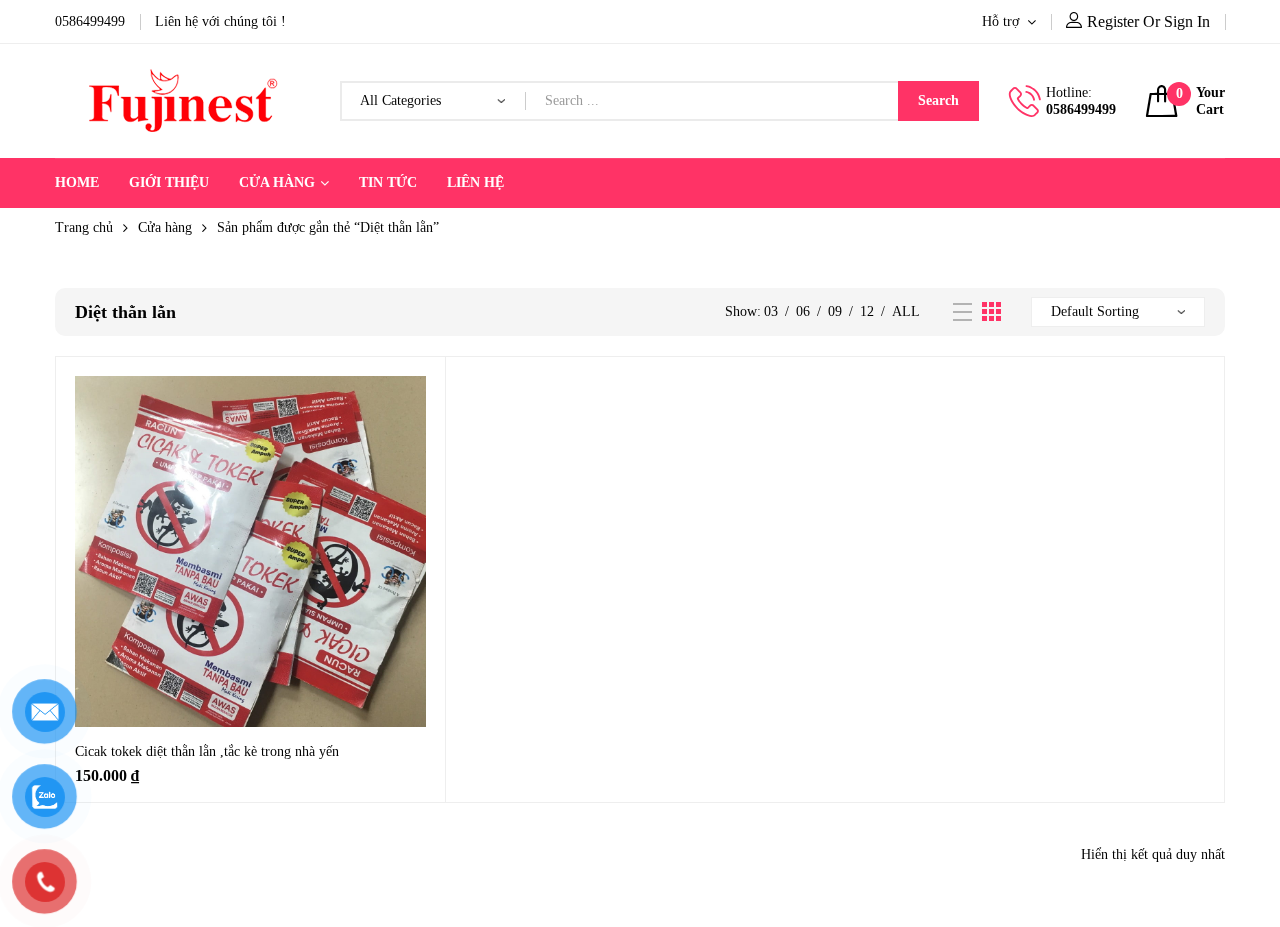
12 (867, 311)
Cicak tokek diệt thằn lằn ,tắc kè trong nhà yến (207, 751)
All (906, 311)
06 (803, 311)
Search (938, 100)
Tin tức (388, 182)
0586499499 (1081, 109)
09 (835, 311)
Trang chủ (84, 227)
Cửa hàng (165, 227)
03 (771, 311)
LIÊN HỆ (475, 182)
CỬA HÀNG (277, 182)
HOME (77, 182)
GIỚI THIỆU (169, 182)
